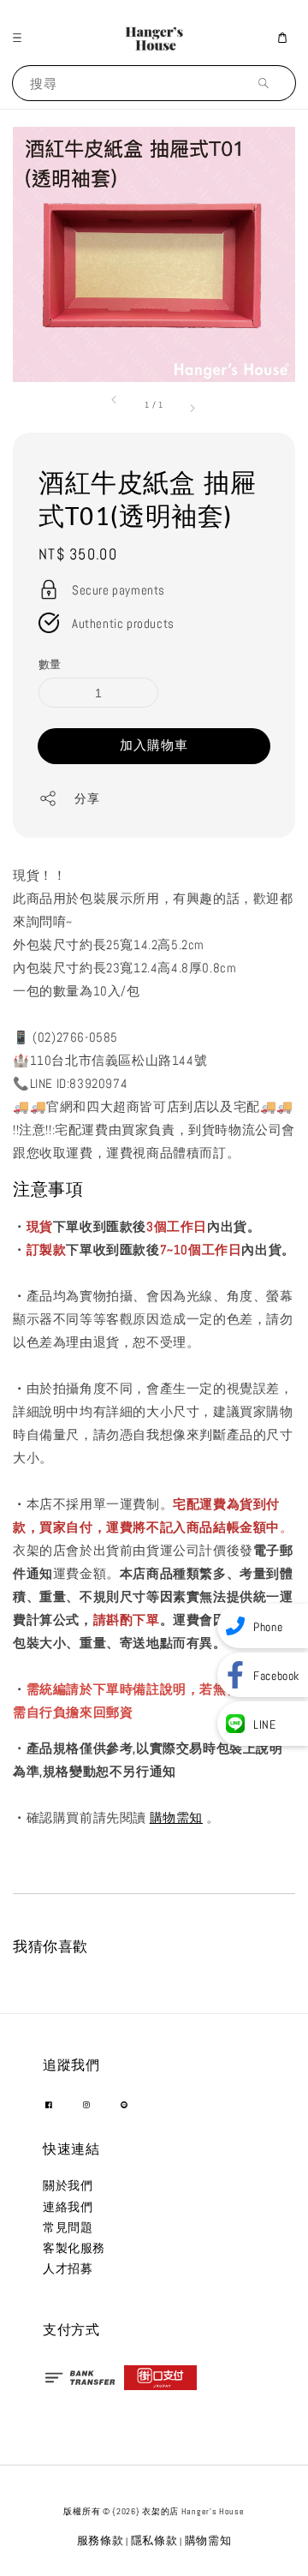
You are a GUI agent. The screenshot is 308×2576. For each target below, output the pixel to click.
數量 (50, 664)
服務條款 (101, 2540)
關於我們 (68, 2185)
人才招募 (68, 2268)
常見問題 (68, 2227)
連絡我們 (68, 2207)
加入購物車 (154, 745)
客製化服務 (74, 2248)
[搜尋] (268, 83)
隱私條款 (154, 2540)
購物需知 (176, 1817)
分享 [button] (87, 798)
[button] (21, 38)
